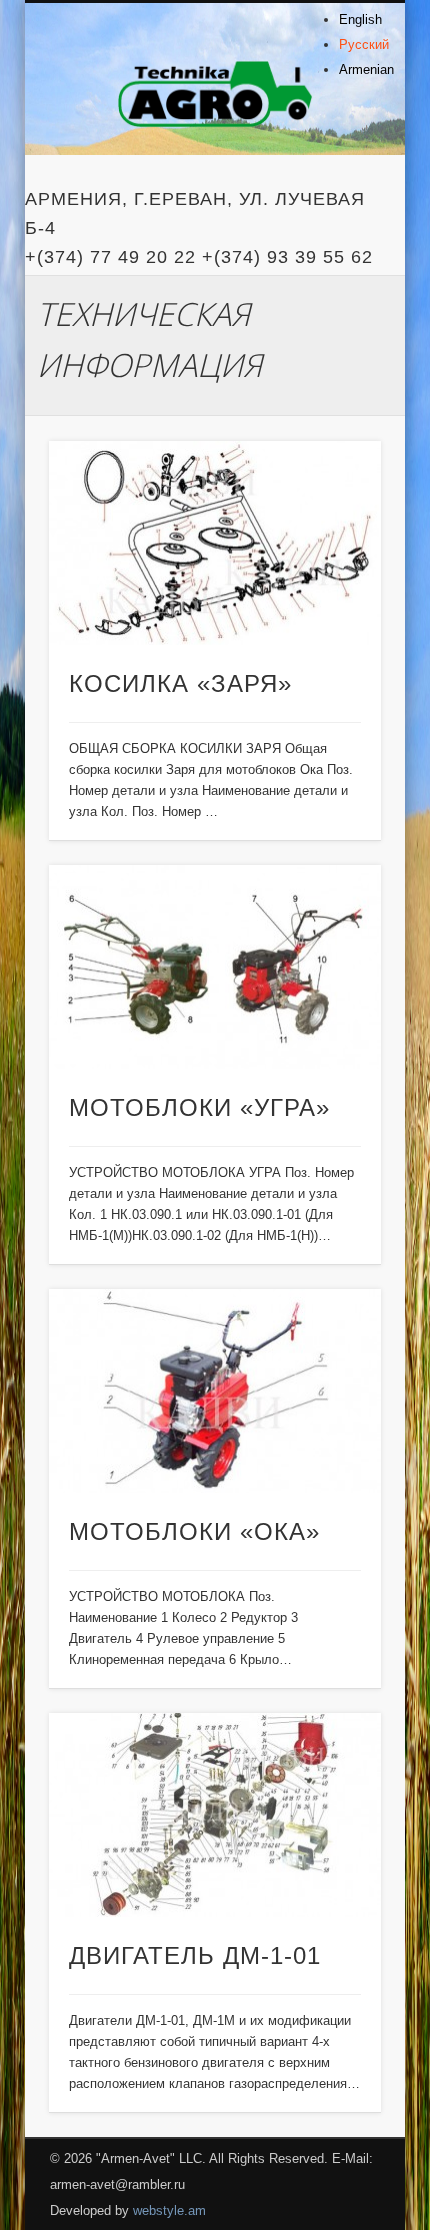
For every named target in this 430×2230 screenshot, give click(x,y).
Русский (364, 44)
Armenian (366, 69)
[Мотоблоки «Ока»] (215, 1391)
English (360, 19)
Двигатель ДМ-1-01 (195, 1955)
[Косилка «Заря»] (215, 543)
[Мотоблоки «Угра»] (215, 967)
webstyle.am (169, 2210)
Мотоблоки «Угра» (199, 1107)
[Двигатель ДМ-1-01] (215, 1815)
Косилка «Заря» (180, 683)
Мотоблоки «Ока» (194, 1531)
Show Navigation (332, 179)
